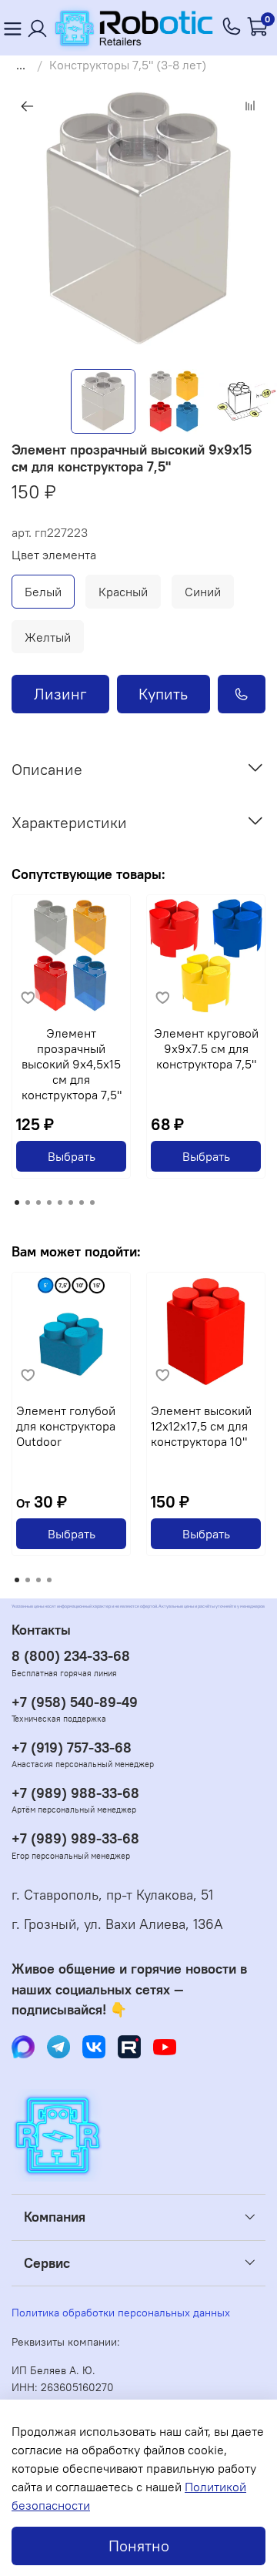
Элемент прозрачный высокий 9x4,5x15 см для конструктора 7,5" (72, 1064)
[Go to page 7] (82, 1202)
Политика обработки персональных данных (121, 2313)
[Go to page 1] (17, 1202)
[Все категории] (12, 28)
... (21, 65)
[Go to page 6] (71, 1202)
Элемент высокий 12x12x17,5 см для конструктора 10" (201, 1426)
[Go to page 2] (28, 1202)
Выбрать (72, 1156)
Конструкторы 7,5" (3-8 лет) (128, 65)
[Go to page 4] (49, 1202)
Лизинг (60, 694)
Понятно (139, 2546)
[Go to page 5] (60, 1202)
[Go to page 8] (92, 1202)
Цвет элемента (54, 555)
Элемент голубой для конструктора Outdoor (66, 1426)
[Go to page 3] (38, 1202)
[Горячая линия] (232, 28)
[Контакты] (38, 28)
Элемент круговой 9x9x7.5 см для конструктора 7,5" (206, 1048)
